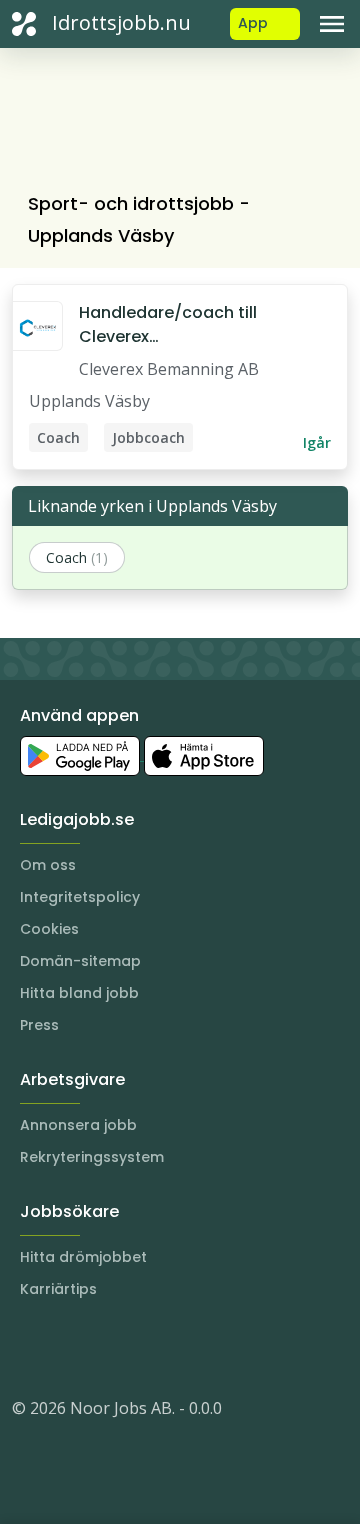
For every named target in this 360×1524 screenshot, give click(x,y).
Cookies (49, 929)
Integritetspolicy (80, 897)
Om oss (48, 865)
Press (39, 1025)
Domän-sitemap (80, 961)
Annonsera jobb (78, 1125)
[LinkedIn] (68, 1348)
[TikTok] (148, 1348)
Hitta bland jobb (79, 993)
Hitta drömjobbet (83, 1257)
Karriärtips (58, 1289)
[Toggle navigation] (332, 24)
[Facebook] (108, 1348)
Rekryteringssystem (92, 1157)
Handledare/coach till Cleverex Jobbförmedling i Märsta (180, 325)
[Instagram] (28, 1348)
